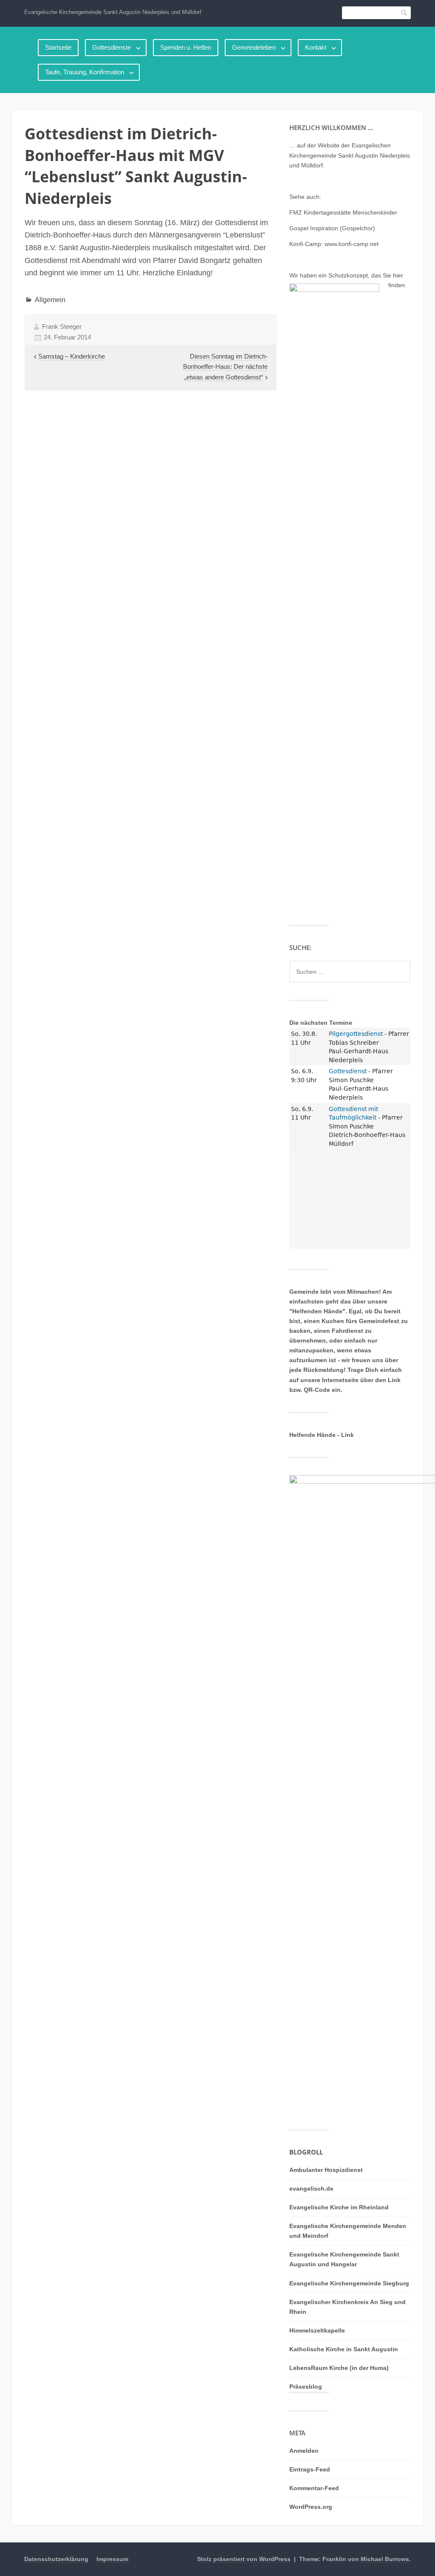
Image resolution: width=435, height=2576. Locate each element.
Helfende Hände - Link (322, 1435)
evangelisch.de (311, 2189)
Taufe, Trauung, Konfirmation (85, 72)
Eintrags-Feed (310, 2469)
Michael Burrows (385, 2559)
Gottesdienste (112, 47)
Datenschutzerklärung (56, 2559)
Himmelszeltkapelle (317, 2330)
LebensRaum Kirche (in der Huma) (339, 2368)
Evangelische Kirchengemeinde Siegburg (349, 2283)
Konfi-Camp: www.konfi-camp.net (334, 244)
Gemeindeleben (254, 47)
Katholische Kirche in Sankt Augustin (344, 2349)
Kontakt (316, 47)
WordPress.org (311, 2507)
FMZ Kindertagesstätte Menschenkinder (343, 212)
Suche (404, 13)
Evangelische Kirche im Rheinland (339, 2207)
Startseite (58, 47)
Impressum (112, 2559)
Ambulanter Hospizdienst (326, 2170)
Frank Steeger (62, 327)
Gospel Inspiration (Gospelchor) (332, 228)
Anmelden (304, 2451)
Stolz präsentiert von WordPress (244, 2559)
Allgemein (50, 300)
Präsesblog (306, 2387)
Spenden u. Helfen (186, 47)
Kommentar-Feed (314, 2488)
